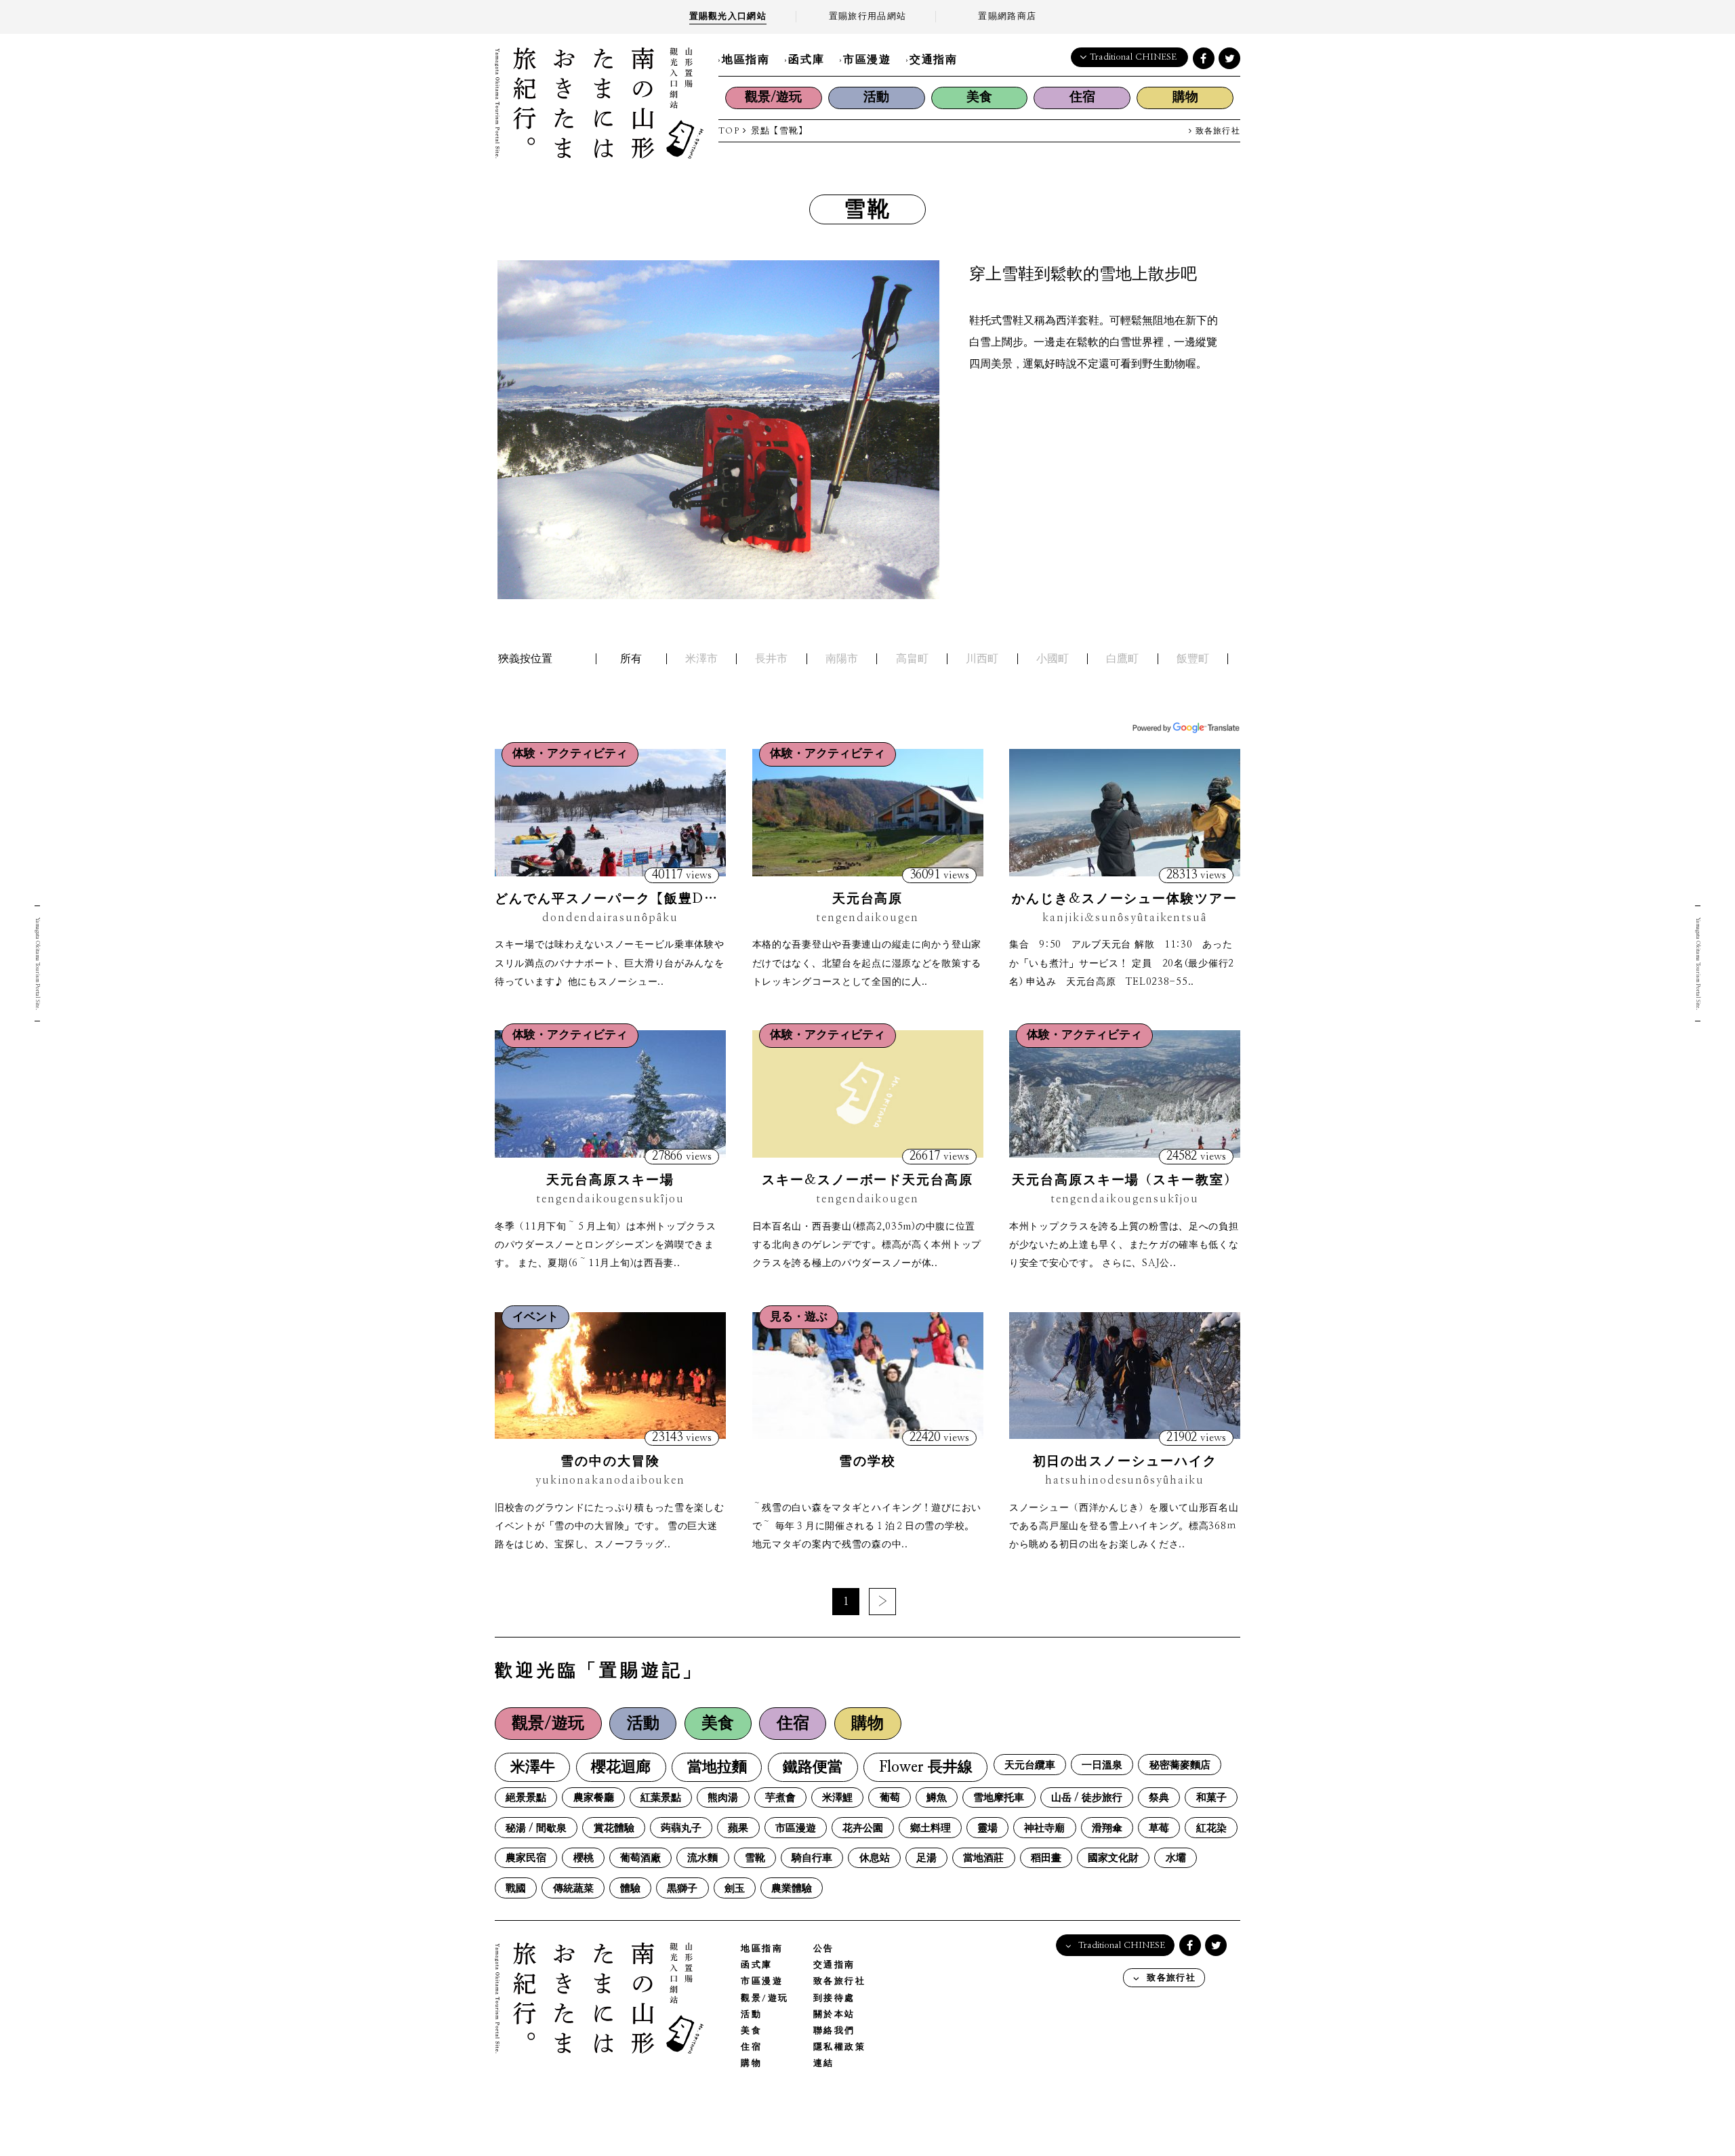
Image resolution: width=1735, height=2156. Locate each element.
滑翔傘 (1107, 1828)
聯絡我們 (834, 2031)
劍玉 (735, 1889)
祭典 (1159, 1798)
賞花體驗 (614, 1828)
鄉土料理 (931, 1828)
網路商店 (1007, 17)
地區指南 (746, 60)
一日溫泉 (1102, 1765)
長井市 (771, 659)
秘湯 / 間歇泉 (536, 1828)
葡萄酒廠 (640, 1858)
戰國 (516, 1889)
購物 (1185, 97)
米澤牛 (533, 1767)
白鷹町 (1122, 659)
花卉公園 (863, 1828)
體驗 (630, 1889)
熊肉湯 (723, 1798)
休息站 (875, 1858)
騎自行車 (812, 1858)
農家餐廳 (594, 1798)
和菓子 (1211, 1798)
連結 (824, 2063)
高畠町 (912, 659)
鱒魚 (937, 1798)
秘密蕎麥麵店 (1180, 1765)
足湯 (926, 1858)
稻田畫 (1046, 1858)
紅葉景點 (661, 1798)
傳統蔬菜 (573, 1889)
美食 (979, 97)
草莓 (1159, 1828)
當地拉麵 (717, 1767)
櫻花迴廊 (621, 1767)
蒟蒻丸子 (681, 1828)
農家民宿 (526, 1858)
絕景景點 (526, 1798)
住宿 (1082, 97)
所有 (631, 659)
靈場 (987, 1828)
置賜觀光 (728, 17)
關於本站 (834, 2015)
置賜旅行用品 (867, 17)
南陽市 (842, 659)
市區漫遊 (867, 60)
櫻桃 (584, 1858)
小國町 (1053, 659)
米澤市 (701, 659)
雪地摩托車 (999, 1798)
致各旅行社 (1216, 131)
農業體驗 (792, 1889)
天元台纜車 (1030, 1765)
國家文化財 (1113, 1858)
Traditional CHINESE (1133, 57)
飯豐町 (1193, 659)
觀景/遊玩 (773, 97)
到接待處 (834, 1998)
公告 (824, 1949)
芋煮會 (780, 1798)
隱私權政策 (840, 2047)
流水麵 (702, 1858)
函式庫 (806, 60)
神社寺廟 (1044, 1828)
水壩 (1176, 1858)
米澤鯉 (837, 1798)
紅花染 (1211, 1828)
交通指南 (933, 60)
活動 (876, 97)
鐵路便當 (813, 1767)
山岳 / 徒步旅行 (1087, 1798)
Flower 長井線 (926, 1767)
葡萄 (890, 1798)
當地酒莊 (983, 1858)
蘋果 (738, 1828)
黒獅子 (682, 1889)
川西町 (982, 659)
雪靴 (755, 1858)
